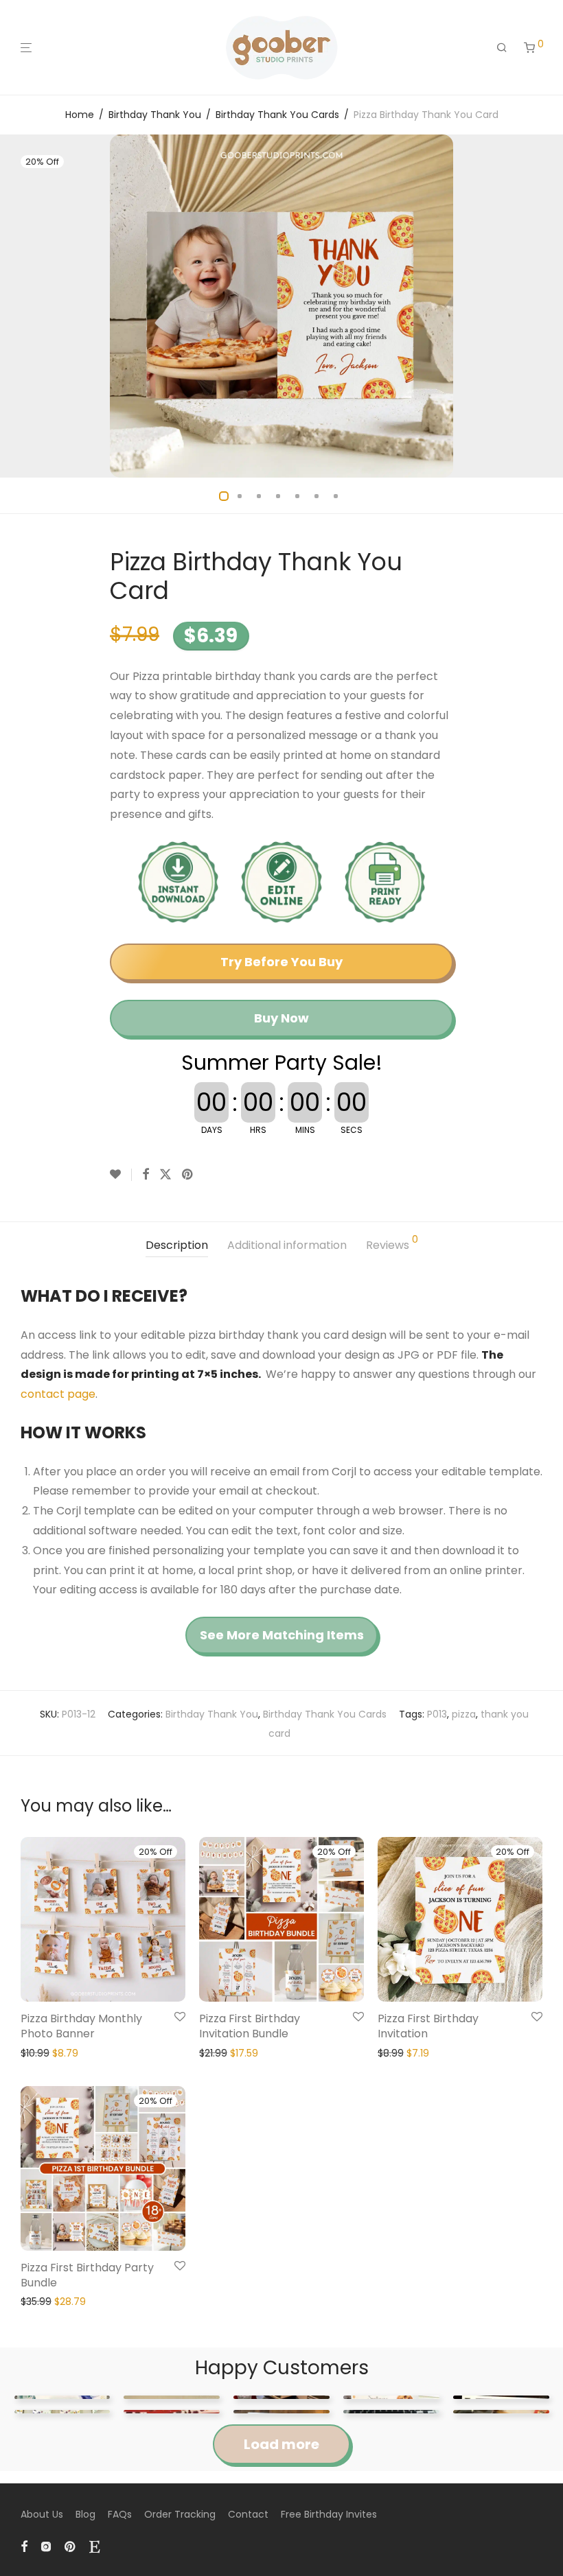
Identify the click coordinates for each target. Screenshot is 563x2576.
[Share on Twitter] (165, 1175)
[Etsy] (94, 2546)
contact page (58, 1394)
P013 (437, 1714)
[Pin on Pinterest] (188, 1175)
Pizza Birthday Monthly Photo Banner (81, 2026)
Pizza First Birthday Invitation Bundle (250, 2026)
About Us (42, 2514)
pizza (464, 1714)
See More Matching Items (282, 1635)
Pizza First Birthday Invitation (428, 2026)
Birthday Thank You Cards (277, 115)
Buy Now (281, 1018)
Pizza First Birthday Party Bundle (87, 2275)
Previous (23, 306)
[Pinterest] (71, 2546)
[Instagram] (46, 2546)
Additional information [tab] (287, 1245)
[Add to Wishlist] (121, 1175)
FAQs (120, 2514)
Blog (85, 2514)
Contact (248, 2514)
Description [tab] (177, 1245)
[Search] (502, 48)
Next (540, 306)
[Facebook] (24, 2546)
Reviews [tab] (392, 1244)
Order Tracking (180, 2514)
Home (80, 115)
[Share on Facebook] (146, 1175)
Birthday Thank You (155, 115)
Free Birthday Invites (329, 2514)
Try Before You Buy (281, 962)
